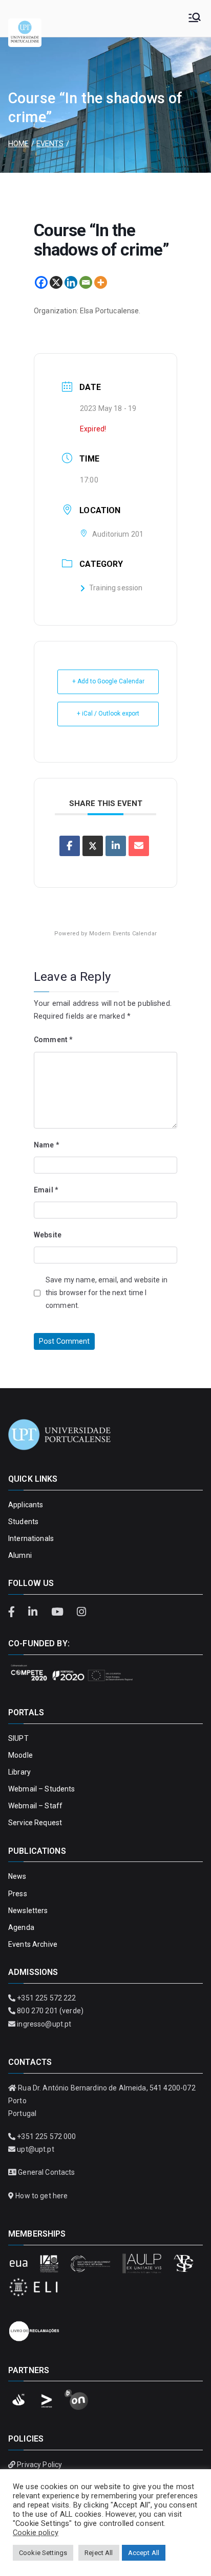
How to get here (41, 2196)
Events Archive (33, 1944)
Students (23, 1522)
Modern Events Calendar (123, 934)
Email (46, 1190)
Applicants (26, 1505)
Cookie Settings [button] (43, 2553)
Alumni (20, 1555)
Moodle (20, 1755)
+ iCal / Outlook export (108, 714)
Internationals (31, 1538)
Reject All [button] (99, 2553)
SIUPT (18, 1738)
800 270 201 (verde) (50, 2011)
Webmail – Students (42, 1789)
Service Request (35, 1823)
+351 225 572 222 (46, 1998)
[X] (56, 282)
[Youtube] (58, 1612)
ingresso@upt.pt (44, 2024)
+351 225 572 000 (46, 2136)
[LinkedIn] (34, 1612)
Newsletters (28, 1911)
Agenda (21, 1927)
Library (19, 1772)
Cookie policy (36, 2533)
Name (46, 1145)
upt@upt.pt (35, 2149)
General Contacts (46, 2172)
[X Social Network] (93, 846)
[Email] (86, 282)
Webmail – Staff (35, 1806)
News (17, 1876)
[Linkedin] (71, 282)
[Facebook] (41, 282)
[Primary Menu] (195, 18)
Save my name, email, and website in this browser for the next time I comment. (107, 1293)
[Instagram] (81, 1612)
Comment (53, 1040)
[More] (101, 282)
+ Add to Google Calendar (108, 681)
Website (48, 1235)
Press (18, 1894)
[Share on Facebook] (70, 846)
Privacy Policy (39, 2465)
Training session (116, 588)
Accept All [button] (144, 2553)
